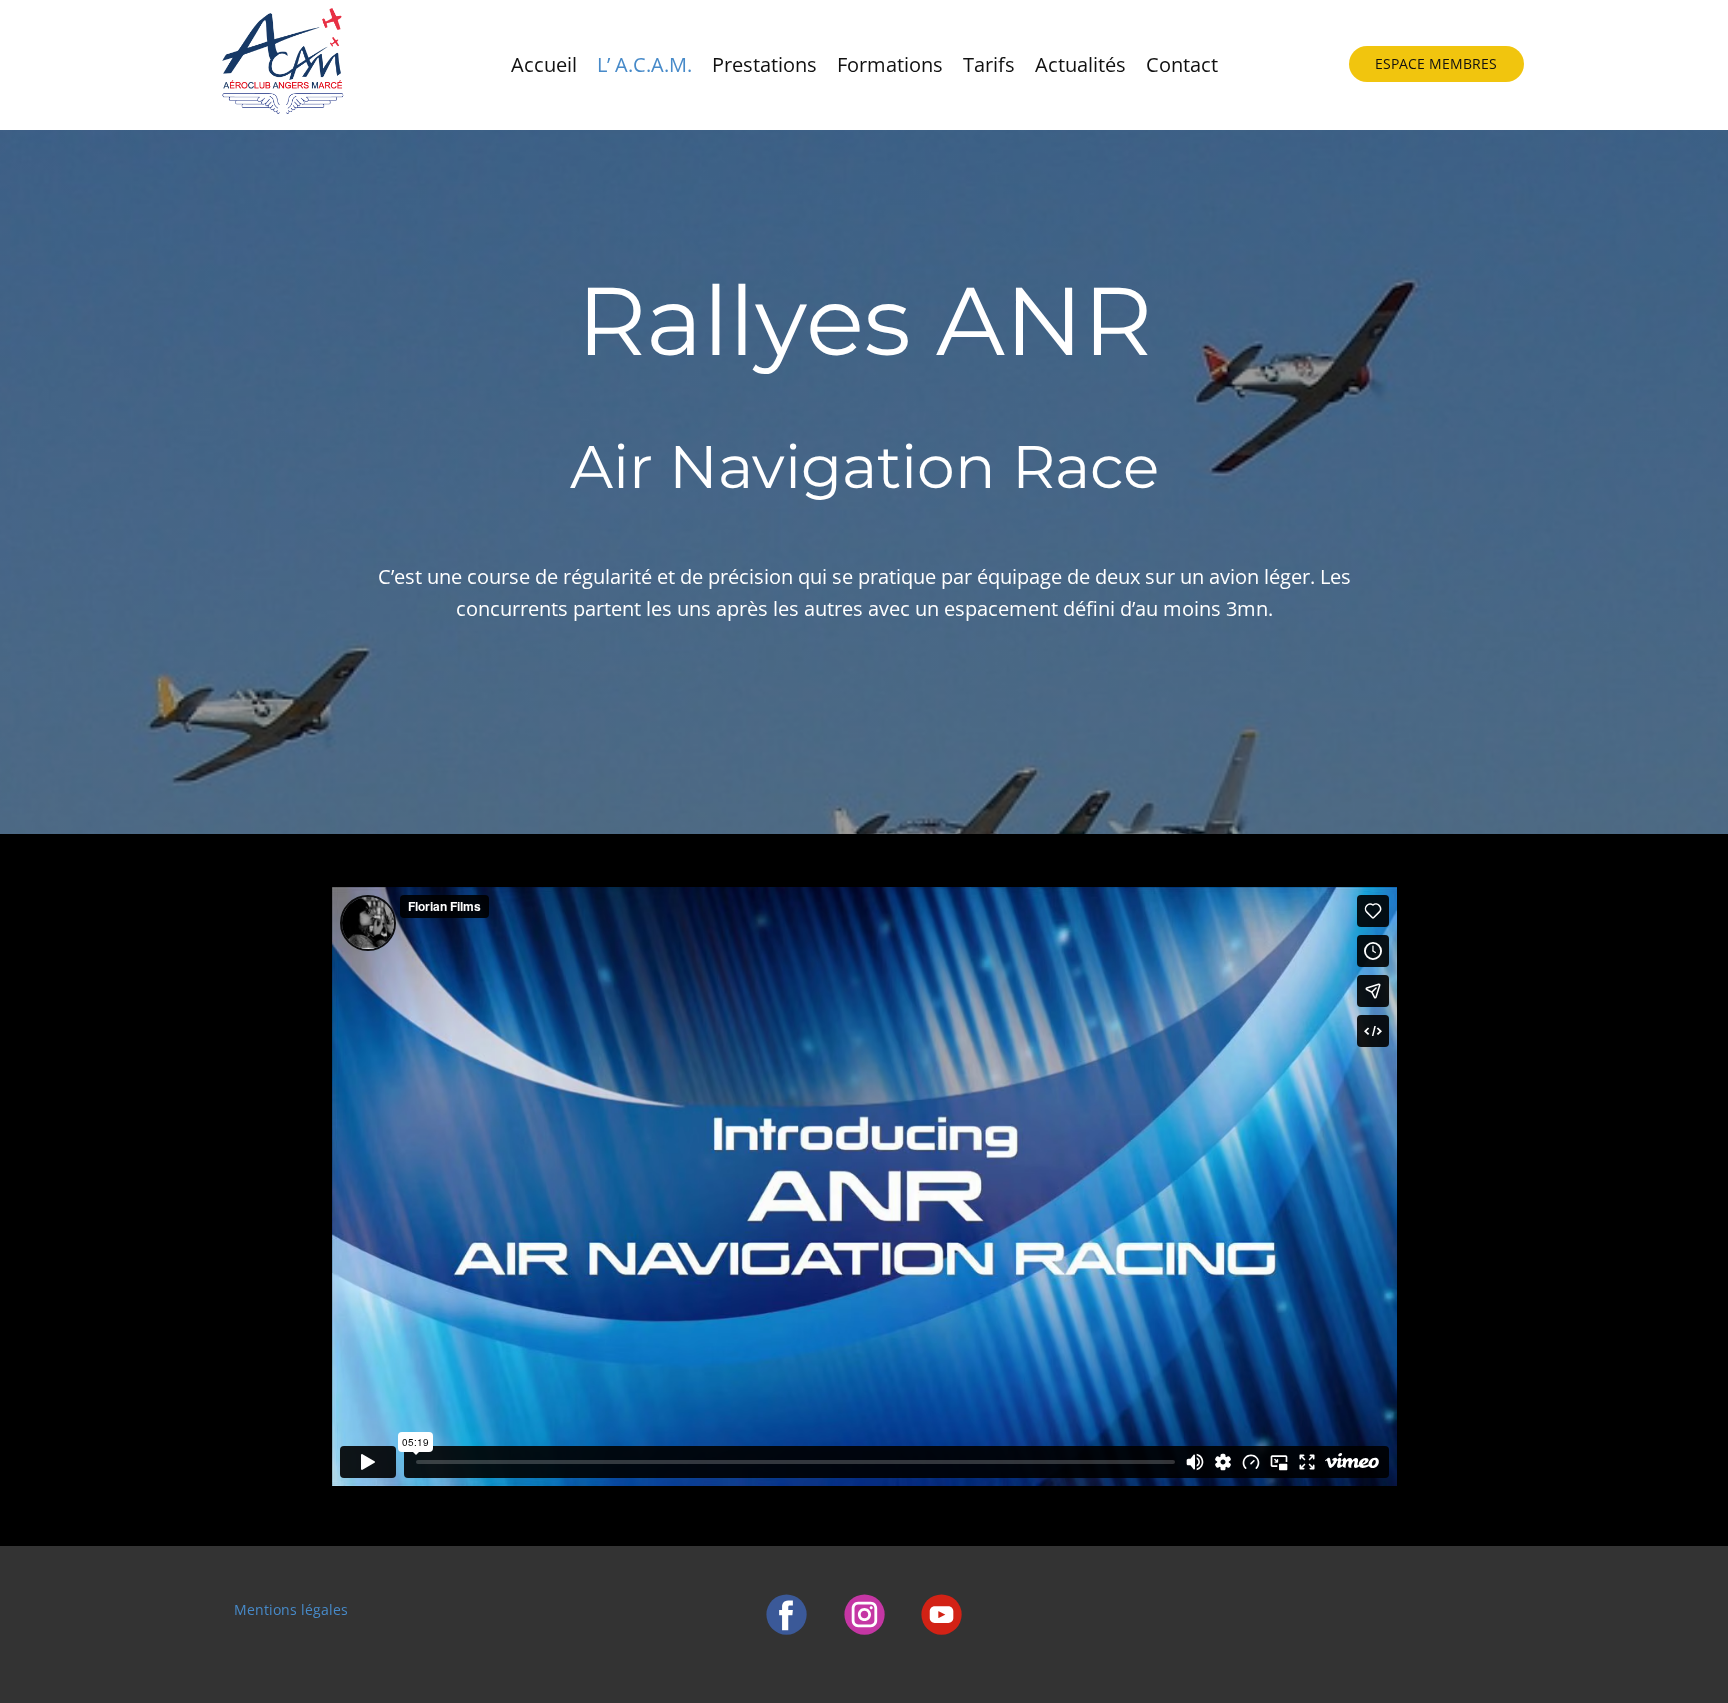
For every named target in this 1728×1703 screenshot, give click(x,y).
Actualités (1080, 64)
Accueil (544, 64)
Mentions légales (291, 1609)
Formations (890, 64)
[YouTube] (941, 1614)
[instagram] (864, 1614)
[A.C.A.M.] (282, 65)
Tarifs (989, 64)
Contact (1182, 64)
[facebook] (786, 1614)
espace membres (1436, 63)
